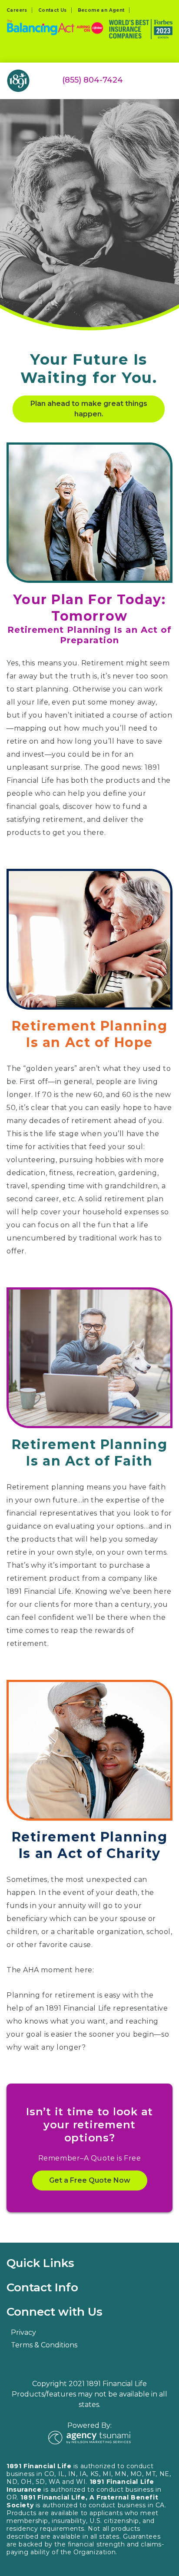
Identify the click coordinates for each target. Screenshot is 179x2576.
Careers (17, 10)
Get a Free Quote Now (90, 2180)
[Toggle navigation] (167, 74)
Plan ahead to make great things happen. (89, 409)
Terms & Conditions (44, 2345)
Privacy (23, 2332)
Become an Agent (101, 10)
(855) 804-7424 (93, 80)
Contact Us (53, 10)
